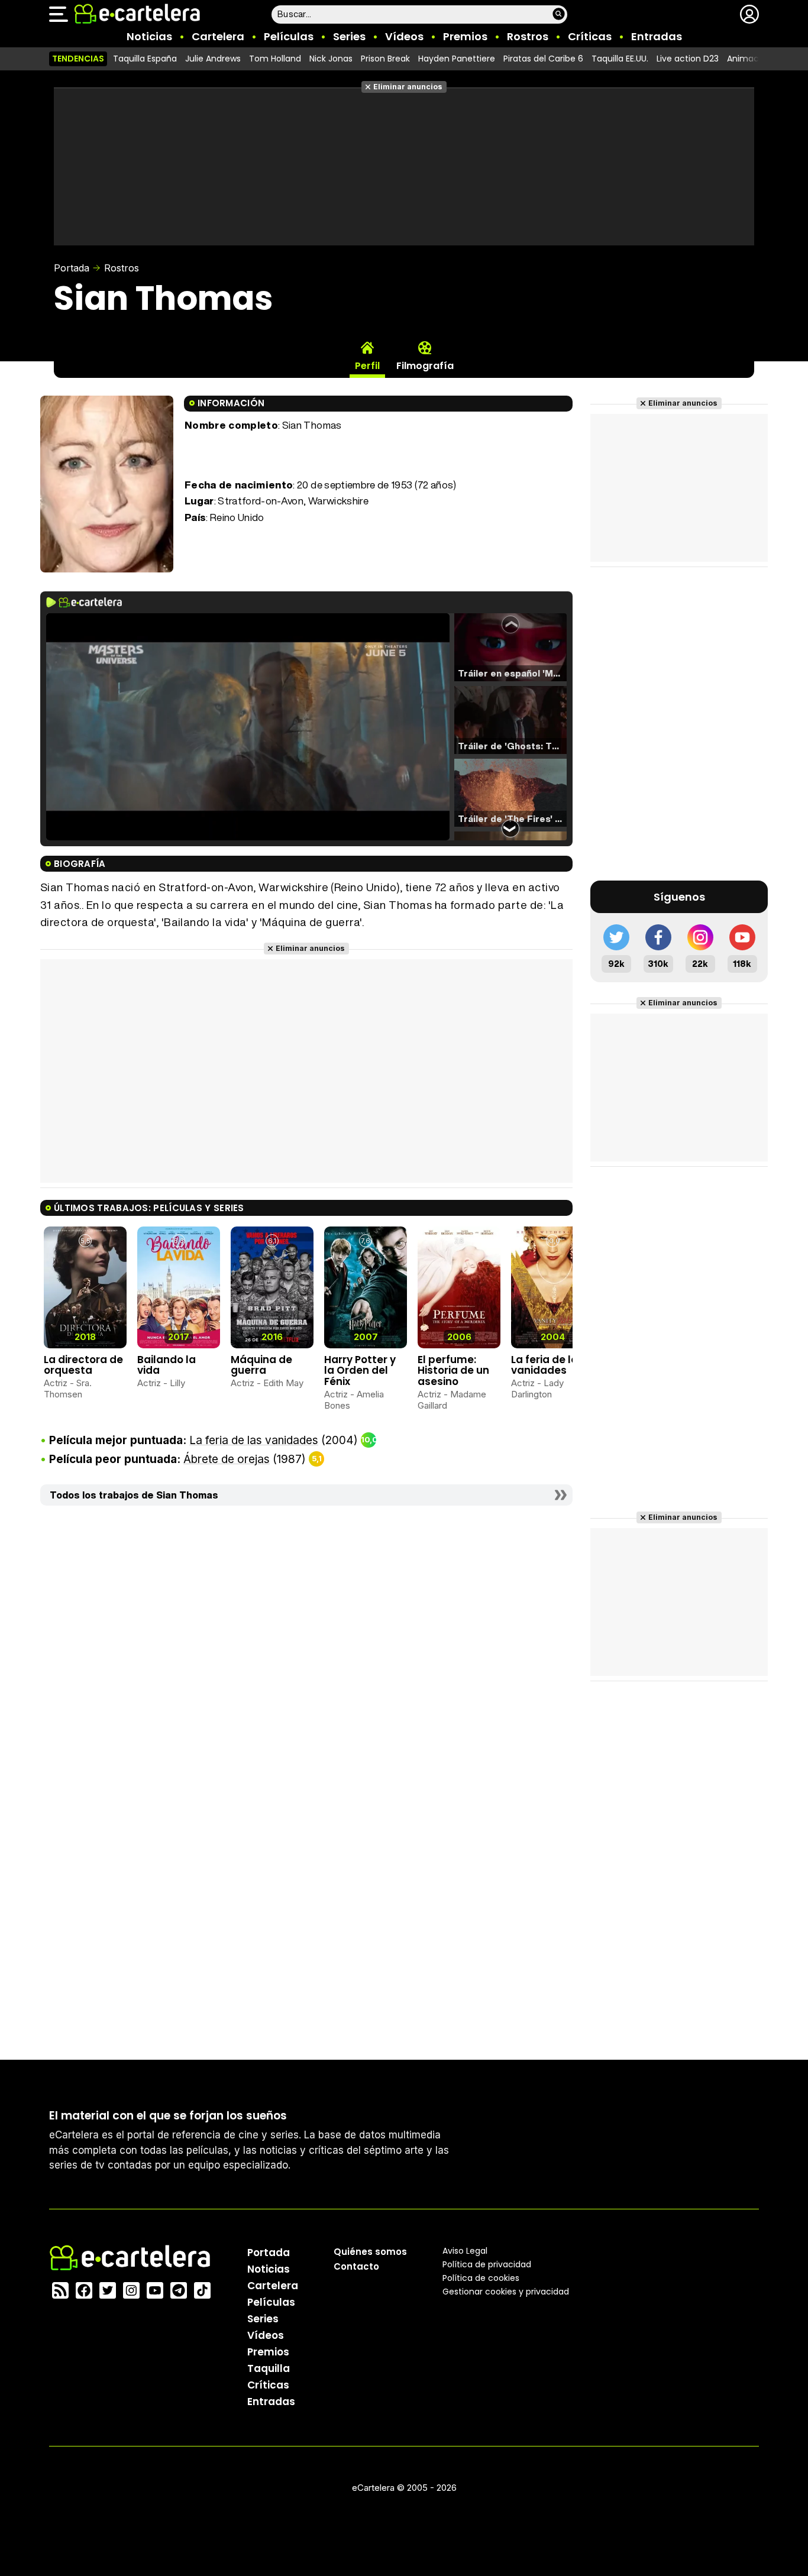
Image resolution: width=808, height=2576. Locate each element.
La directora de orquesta (83, 1365)
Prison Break (385, 59)
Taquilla (269, 2368)
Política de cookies (481, 2278)
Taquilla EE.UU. (620, 59)
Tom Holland (275, 59)
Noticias (149, 36)
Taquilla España (145, 59)
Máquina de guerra (261, 1365)
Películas (289, 36)
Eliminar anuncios (408, 87)
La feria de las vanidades (547, 1365)
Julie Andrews (213, 59)
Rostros (528, 36)
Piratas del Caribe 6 (543, 59)
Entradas (657, 36)
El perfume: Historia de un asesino (453, 1370)
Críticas (590, 36)
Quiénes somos (370, 2252)
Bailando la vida (167, 1365)
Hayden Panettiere (457, 59)
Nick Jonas (331, 59)
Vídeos (404, 36)
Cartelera (218, 36)
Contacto (356, 2266)
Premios (465, 36)
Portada (72, 268)
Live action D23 (688, 59)
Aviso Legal (465, 2251)
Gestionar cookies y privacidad (506, 2292)
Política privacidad (487, 2264)
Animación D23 (758, 59)
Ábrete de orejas (227, 1459)
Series (349, 36)
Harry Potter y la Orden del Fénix (360, 1370)
